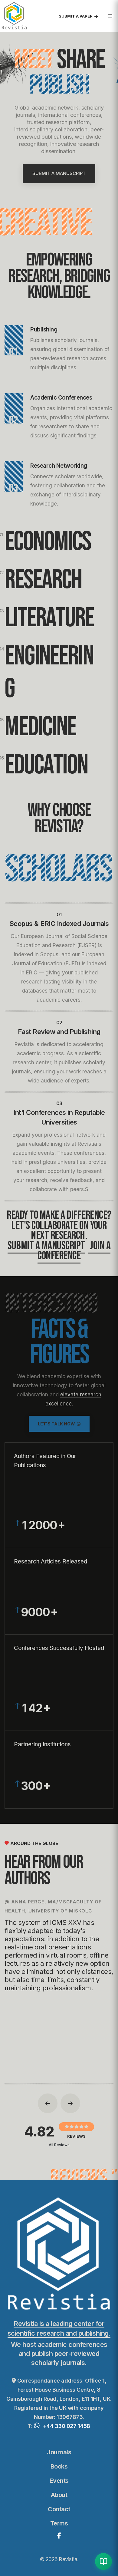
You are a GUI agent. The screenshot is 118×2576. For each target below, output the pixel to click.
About (59, 2495)
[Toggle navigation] (110, 16)
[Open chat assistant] (103, 2561)
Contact (59, 2509)
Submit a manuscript (46, 1246)
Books (59, 2466)
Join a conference (74, 1251)
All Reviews (59, 2145)
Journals (59, 2452)
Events (59, 2481)
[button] (48, 2103)
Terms (59, 2523)
